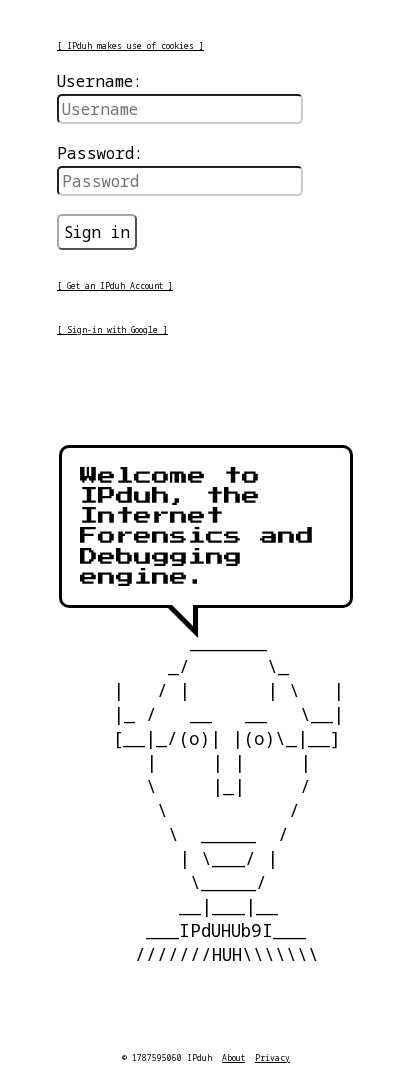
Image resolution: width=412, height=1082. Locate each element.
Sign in (97, 232)
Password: (100, 153)
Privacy (272, 1057)
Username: (99, 81)
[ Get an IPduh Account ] (115, 285)
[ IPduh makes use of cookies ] (130, 45)
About (233, 1057)
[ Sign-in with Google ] (112, 329)
